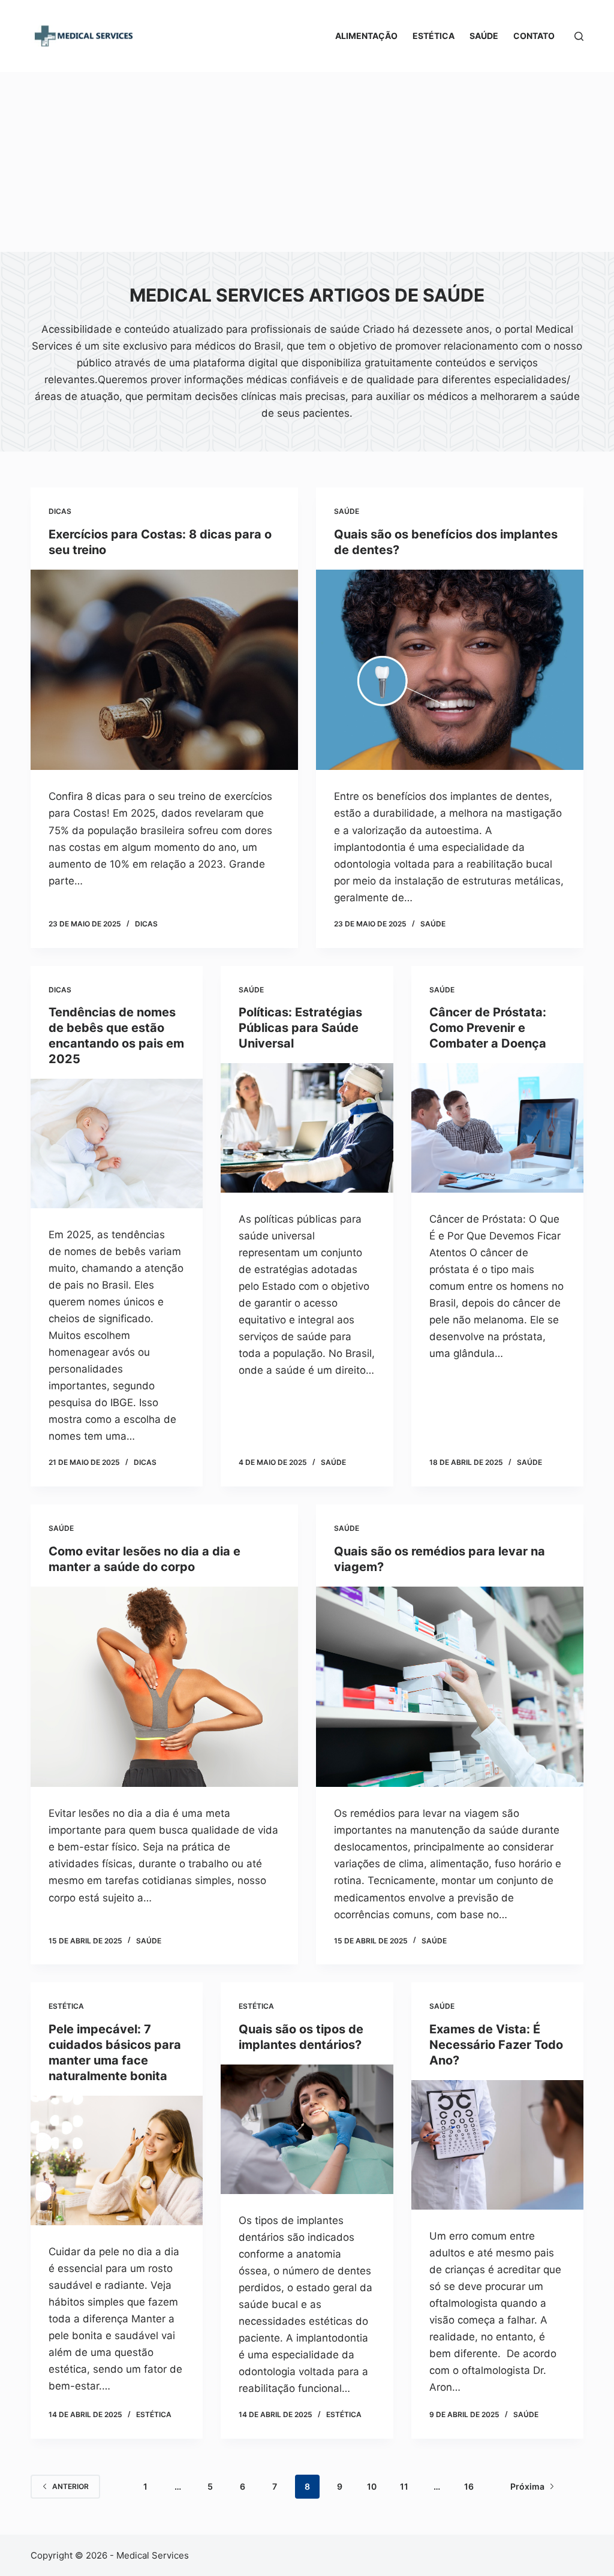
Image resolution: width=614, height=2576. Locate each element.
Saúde (484, 36)
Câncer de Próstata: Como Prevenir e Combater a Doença (488, 1028)
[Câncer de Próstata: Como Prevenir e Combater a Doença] (497, 1128)
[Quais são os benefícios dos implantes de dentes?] (450, 670)
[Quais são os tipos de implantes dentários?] (307, 2129)
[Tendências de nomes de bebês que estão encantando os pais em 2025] (117, 1143)
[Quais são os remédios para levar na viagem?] (450, 1687)
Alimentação (366, 36)
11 (404, 2486)
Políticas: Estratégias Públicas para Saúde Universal (300, 1028)
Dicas (60, 511)
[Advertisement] (307, 162)
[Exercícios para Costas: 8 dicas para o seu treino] (164, 670)
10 (372, 2486)
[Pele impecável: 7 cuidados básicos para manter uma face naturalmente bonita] (117, 2160)
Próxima (527, 2486)
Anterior (70, 2486)
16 (469, 2486)
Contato (534, 36)
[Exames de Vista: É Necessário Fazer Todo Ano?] (497, 2145)
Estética (434, 36)
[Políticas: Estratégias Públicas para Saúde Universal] (307, 1128)
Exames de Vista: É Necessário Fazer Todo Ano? (496, 2045)
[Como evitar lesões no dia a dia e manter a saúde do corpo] (164, 1687)
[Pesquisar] (579, 36)
